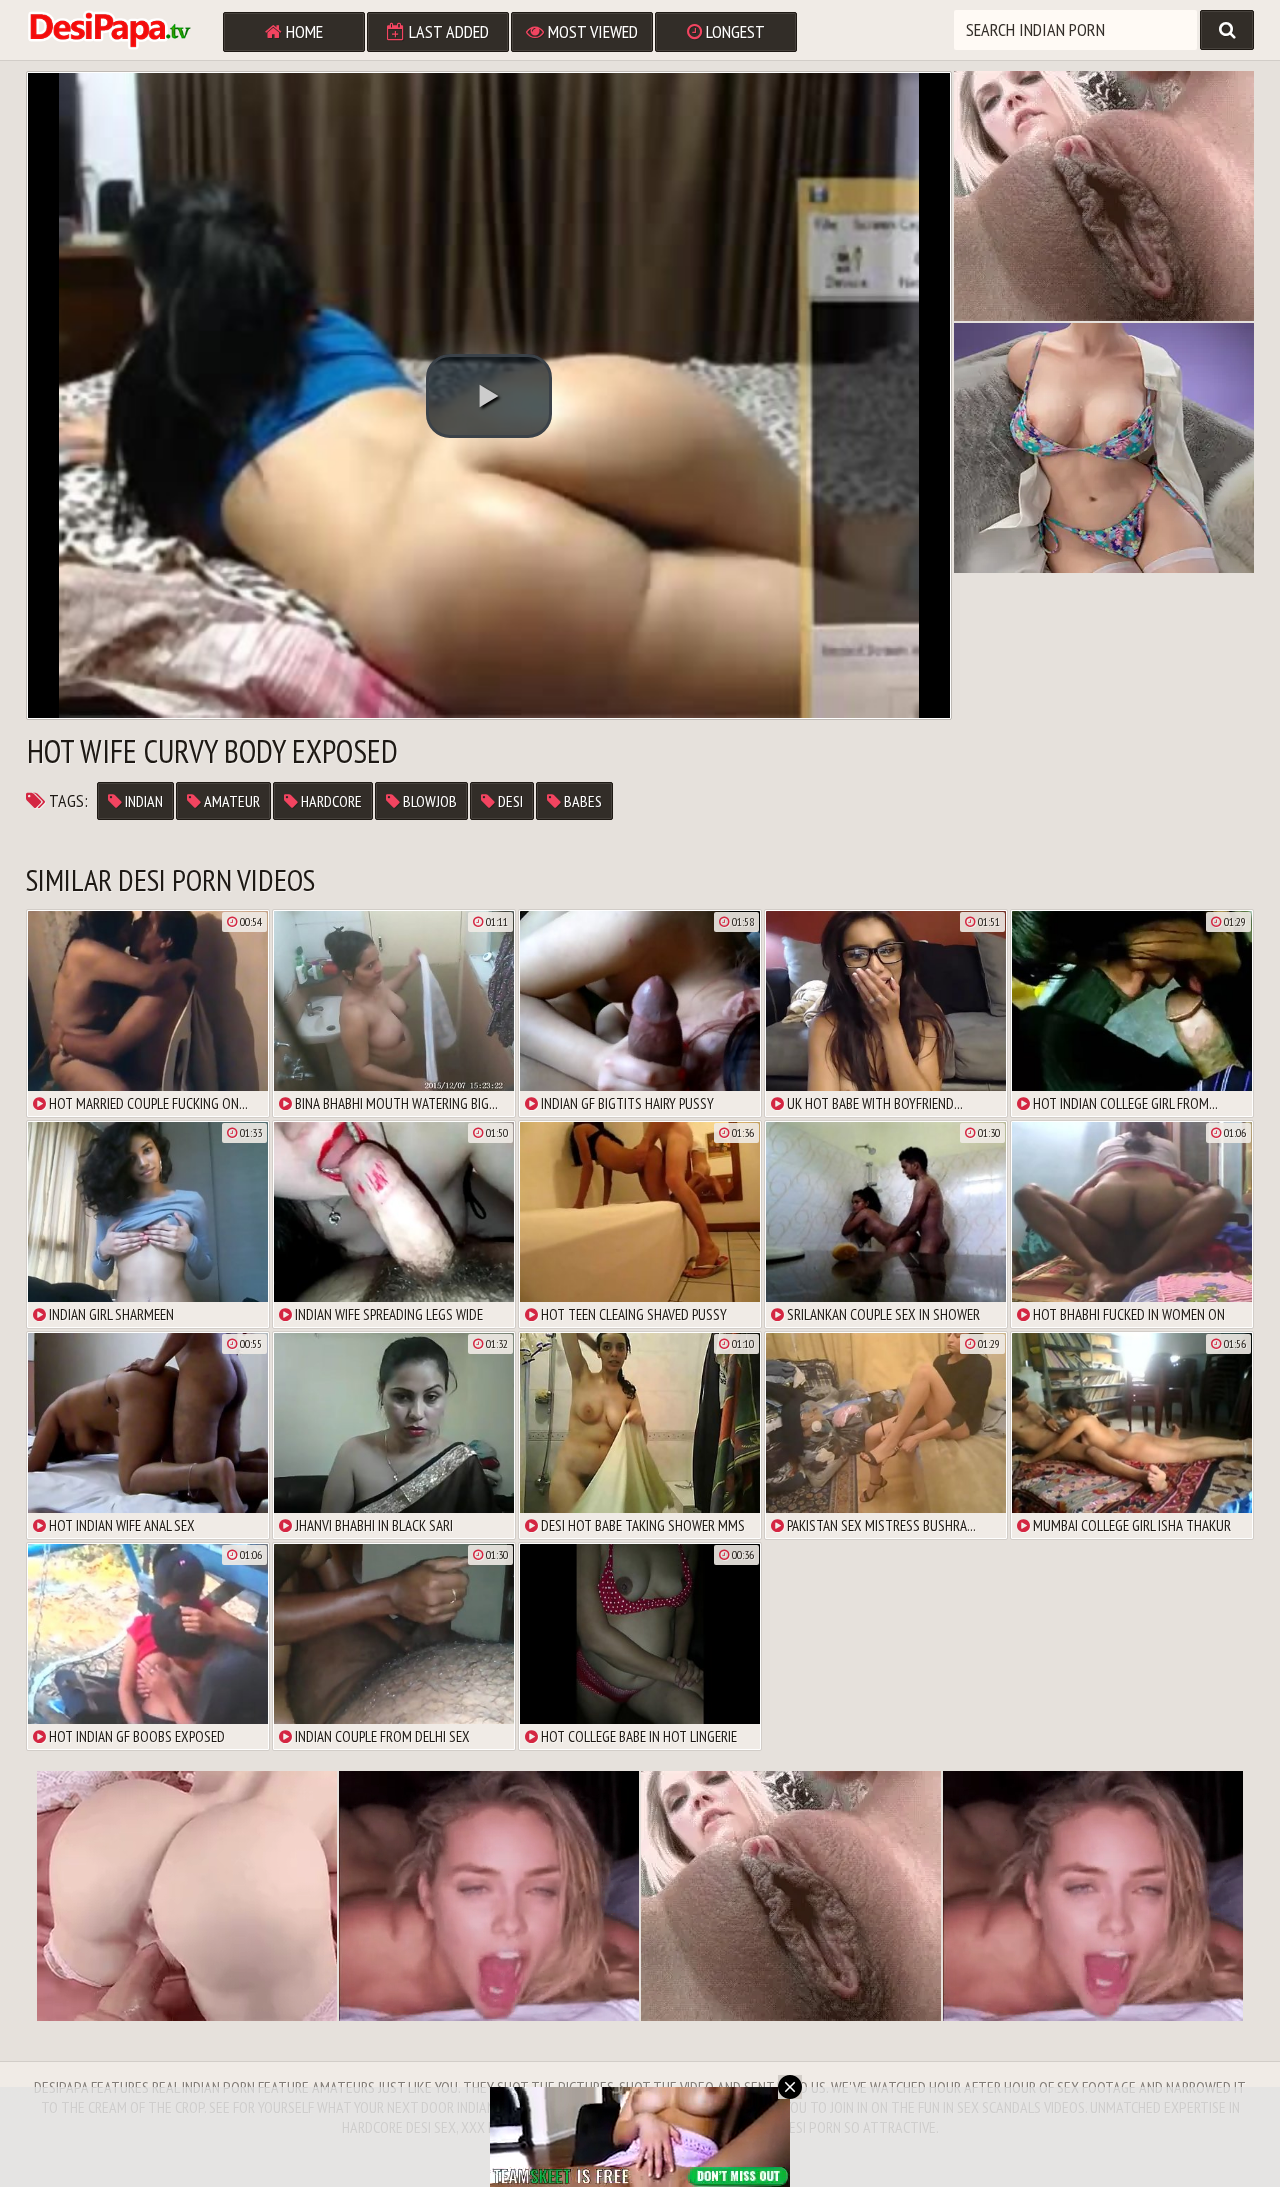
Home (302, 31)
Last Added (447, 31)
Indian (142, 801)
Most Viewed (591, 31)
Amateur (230, 801)
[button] (489, 396)
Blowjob (428, 801)
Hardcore (330, 801)
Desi (509, 801)
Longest (733, 31)
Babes (581, 801)
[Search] (1227, 30)
